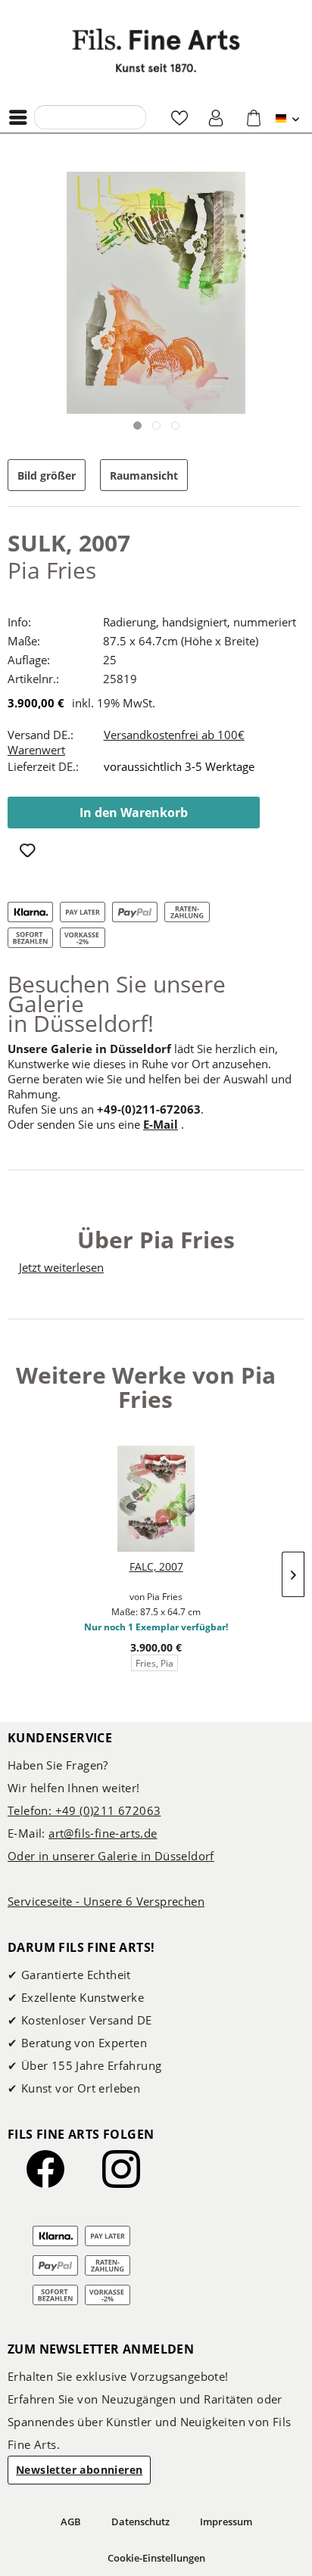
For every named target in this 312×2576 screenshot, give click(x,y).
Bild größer (47, 475)
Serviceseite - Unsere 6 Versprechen (106, 1901)
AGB (71, 2522)
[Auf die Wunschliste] (30, 852)
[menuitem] (22, 117)
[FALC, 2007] (156, 1499)
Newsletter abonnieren (79, 2470)
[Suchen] (50, 117)
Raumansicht (144, 475)
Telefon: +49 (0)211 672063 (84, 1810)
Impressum (226, 2522)
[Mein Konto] (217, 117)
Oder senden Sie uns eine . (96, 1124)
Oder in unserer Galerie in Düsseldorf (111, 1856)
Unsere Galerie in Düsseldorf (89, 1049)
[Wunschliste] (179, 117)
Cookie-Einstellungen (156, 2558)
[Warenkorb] (254, 117)
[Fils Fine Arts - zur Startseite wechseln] (156, 50)
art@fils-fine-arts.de (103, 1833)
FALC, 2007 (156, 1566)
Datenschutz (140, 2522)
